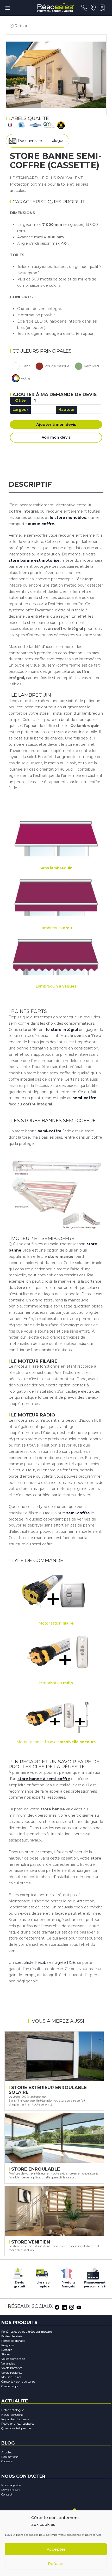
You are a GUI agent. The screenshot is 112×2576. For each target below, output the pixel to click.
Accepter (56, 2549)
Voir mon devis (56, 437)
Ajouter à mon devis (56, 424)
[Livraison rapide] (42, 2272)
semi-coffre (84, 1098)
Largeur (20, 410)
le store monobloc (68, 518)
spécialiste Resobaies (34, 1963)
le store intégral (62, 1030)
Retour (20, 26)
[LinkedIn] (64, 2307)
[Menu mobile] (8, 8)
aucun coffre (41, 524)
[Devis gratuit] (17, 2272)
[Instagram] (72, 2307)
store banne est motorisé (34, 560)
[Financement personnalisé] (93, 2272)
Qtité (20, 400)
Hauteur (67, 410)
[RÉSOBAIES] (55, 8)
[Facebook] (57, 2307)
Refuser (56, 2564)
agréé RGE (65, 1963)
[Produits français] (66, 2272)
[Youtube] (79, 2307)
